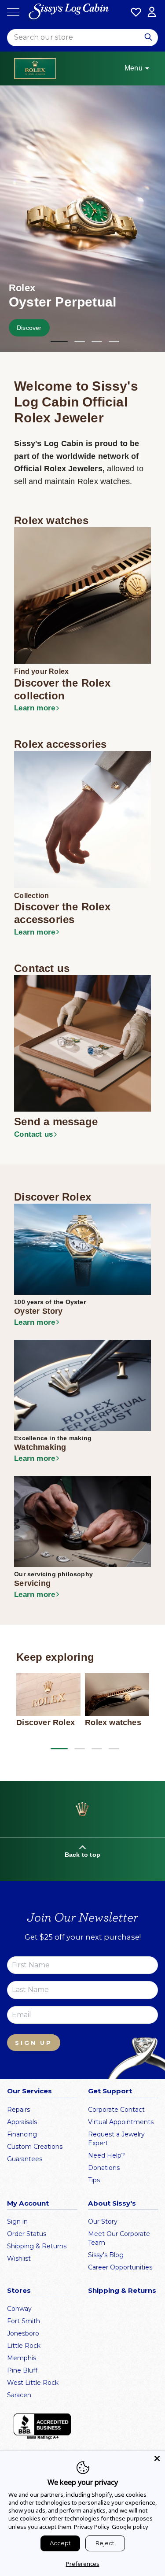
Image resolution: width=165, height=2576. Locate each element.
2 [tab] (80, 342)
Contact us (33, 1134)
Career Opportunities (120, 2267)
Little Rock (24, 2346)
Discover (29, 328)
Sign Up (34, 2043)
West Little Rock (33, 2383)
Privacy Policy (92, 2527)
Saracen (19, 2395)
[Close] (157, 2458)
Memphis (22, 2358)
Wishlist (19, 2258)
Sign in (17, 2221)
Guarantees (25, 2159)
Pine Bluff (22, 2370)
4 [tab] (114, 342)
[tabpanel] (82, 219)
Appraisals (22, 2122)
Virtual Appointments (121, 2122)
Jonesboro (23, 2333)
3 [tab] (97, 342)
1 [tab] (56, 342)
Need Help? (106, 2155)
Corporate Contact (116, 2110)
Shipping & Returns (37, 2246)
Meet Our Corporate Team (119, 2238)
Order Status (27, 2234)
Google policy (130, 2527)
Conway (19, 2309)
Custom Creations (35, 2147)
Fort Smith (24, 2321)
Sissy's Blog (106, 2255)
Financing (22, 2134)
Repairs (18, 2110)
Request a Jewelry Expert (116, 2139)
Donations (104, 2168)
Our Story (103, 2221)
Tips (94, 2180)
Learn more (35, 708)
